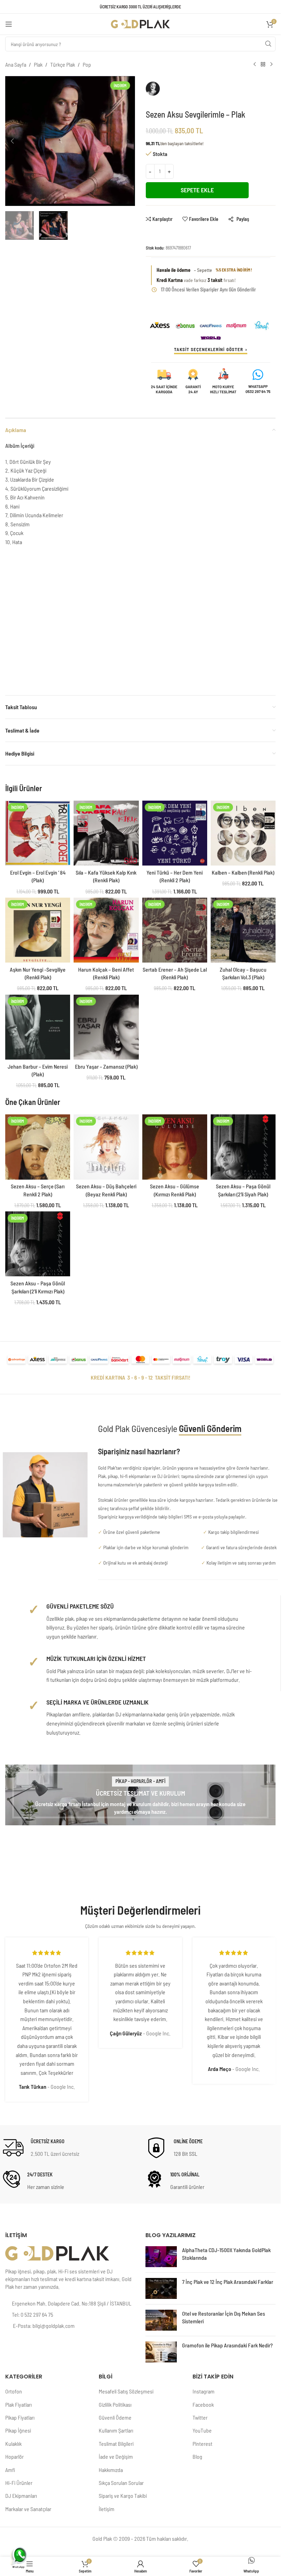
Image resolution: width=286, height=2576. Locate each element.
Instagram (204, 2391)
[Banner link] (140, 1795)
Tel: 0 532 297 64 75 (32, 2314)
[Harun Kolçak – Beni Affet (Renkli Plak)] (106, 930)
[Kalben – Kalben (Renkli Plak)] (243, 833)
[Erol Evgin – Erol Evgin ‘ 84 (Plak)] (38, 833)
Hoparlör (14, 2456)
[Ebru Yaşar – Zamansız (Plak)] (106, 1027)
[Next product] (271, 65)
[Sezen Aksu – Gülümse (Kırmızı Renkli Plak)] (175, 1147)
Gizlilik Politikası (115, 2404)
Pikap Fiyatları (20, 2417)
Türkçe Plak (63, 64)
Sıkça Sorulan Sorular (121, 2483)
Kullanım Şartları (116, 2430)
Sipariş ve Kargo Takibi (123, 2496)
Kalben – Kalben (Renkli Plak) (243, 872)
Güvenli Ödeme (115, 2417)
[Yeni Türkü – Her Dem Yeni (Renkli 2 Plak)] (175, 833)
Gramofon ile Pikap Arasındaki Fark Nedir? (227, 2345)
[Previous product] (255, 65)
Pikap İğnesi (18, 2430)
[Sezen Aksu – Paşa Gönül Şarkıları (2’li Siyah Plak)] (243, 1147)
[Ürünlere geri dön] (263, 65)
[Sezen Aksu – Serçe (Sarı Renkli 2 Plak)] (38, 1147)
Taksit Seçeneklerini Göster (209, 349)
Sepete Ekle (197, 190)
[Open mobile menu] (9, 24)
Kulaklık (13, 2444)
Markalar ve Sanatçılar (28, 2509)
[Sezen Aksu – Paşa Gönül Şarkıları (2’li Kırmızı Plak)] (38, 1244)
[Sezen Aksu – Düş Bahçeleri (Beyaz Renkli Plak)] (106, 1147)
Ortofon (14, 2391)
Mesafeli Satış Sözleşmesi (126, 2391)
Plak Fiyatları (18, 2404)
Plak (38, 64)
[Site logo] (141, 23)
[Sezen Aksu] (175, 92)
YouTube (202, 2430)
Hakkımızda (111, 2470)
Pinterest (202, 2444)
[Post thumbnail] (161, 2257)
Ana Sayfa (16, 64)
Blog (197, 2456)
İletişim (107, 2509)
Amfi (10, 2470)
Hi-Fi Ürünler (19, 2483)
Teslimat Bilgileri (116, 2444)
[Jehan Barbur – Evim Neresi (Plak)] (38, 1027)
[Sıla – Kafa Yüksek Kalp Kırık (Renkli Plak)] (106, 833)
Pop (87, 64)
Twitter (200, 2417)
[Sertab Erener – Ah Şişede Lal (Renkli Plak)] (175, 930)
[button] (12, 141)
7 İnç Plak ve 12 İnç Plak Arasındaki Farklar (228, 2282)
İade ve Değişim (116, 2456)
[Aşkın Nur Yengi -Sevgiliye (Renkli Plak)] (38, 930)
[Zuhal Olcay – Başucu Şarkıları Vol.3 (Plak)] (243, 930)
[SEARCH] (268, 44)
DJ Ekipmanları (21, 2496)
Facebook (203, 2404)
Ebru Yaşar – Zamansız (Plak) (106, 1066)
